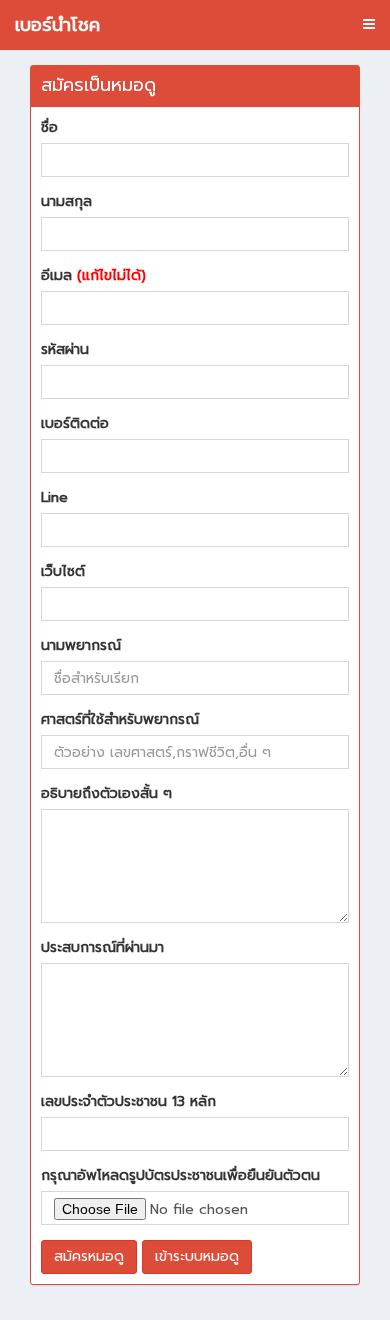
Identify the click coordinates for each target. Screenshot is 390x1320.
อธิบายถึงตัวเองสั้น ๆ (106, 794)
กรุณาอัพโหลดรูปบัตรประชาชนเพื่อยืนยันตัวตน (180, 1176)
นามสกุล (66, 202)
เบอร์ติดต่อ (75, 424)
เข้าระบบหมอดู (197, 1256)
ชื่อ (49, 128)
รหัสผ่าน (65, 350)
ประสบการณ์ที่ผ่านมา (102, 948)
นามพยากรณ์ (81, 646)
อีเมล (93, 276)
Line (54, 498)
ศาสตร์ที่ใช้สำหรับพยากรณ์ (120, 720)
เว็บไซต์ (63, 572)
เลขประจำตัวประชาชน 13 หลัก (128, 1102)
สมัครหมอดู (89, 1256)
